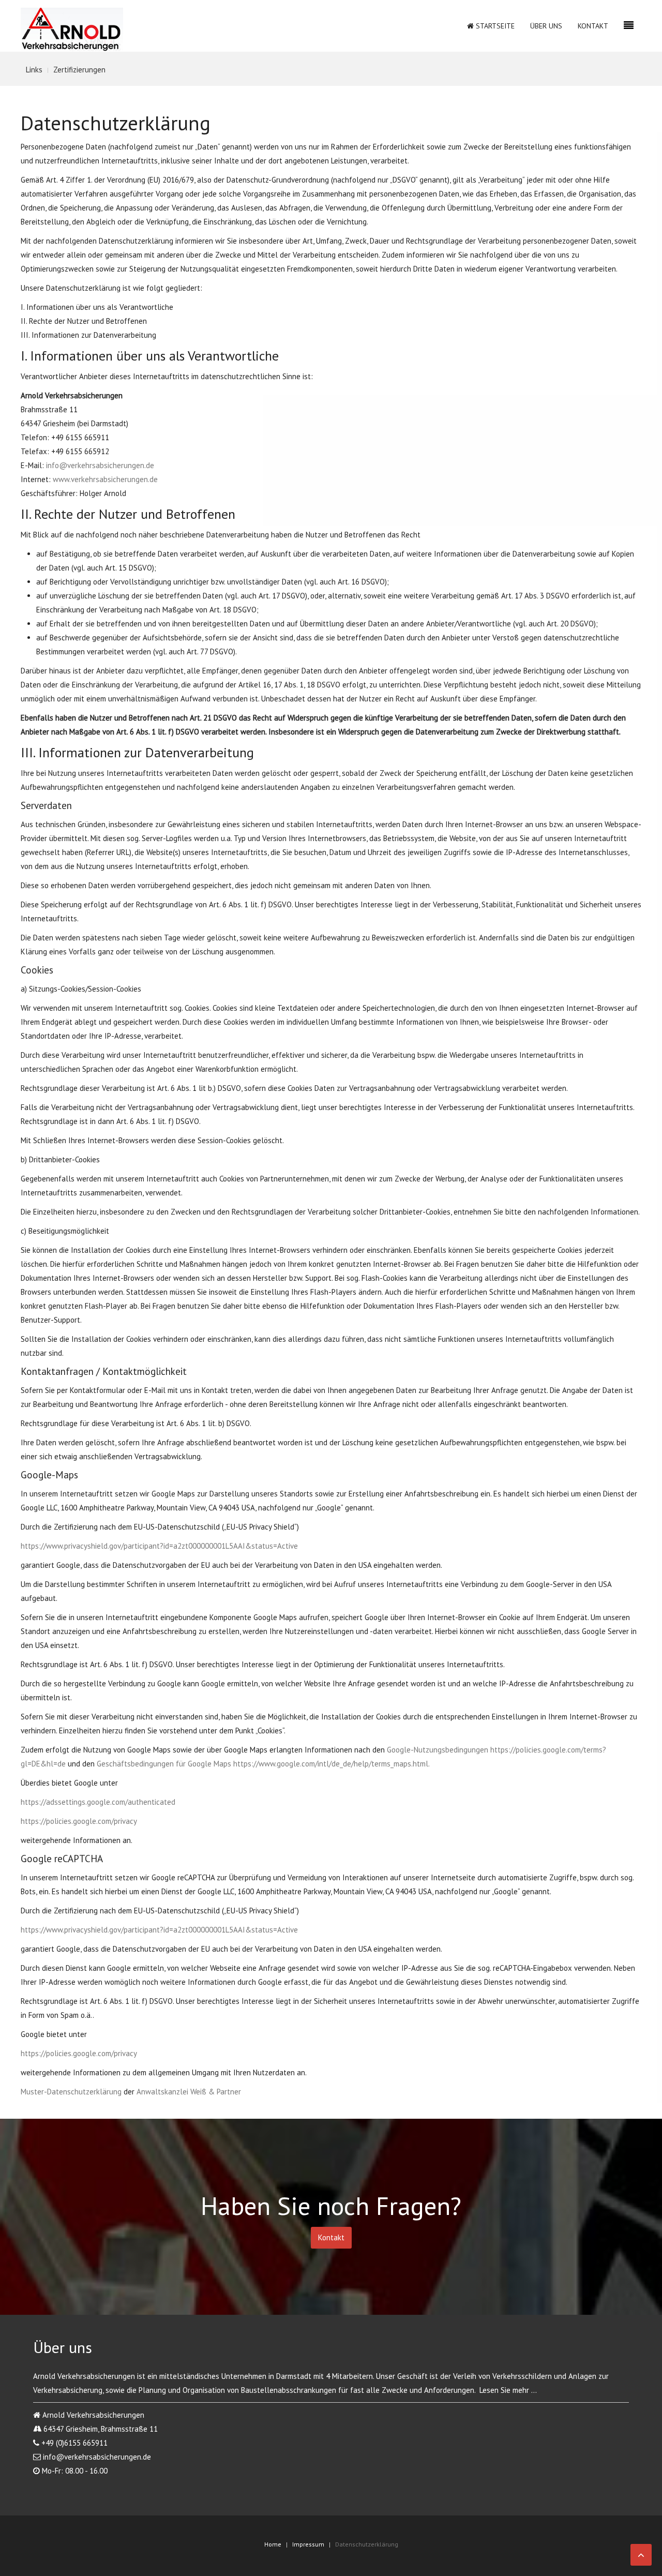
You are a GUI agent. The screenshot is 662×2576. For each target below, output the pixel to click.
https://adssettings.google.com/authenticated (98, 1802)
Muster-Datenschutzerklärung (71, 2092)
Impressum (308, 2544)
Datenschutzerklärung (367, 2544)
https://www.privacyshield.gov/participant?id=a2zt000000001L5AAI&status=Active (159, 1546)
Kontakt (593, 26)
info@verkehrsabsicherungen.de (100, 465)
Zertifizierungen (79, 70)
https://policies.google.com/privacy (79, 1821)
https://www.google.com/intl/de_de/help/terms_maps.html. (332, 1764)
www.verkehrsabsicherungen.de (105, 479)
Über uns (546, 26)
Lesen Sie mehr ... (508, 2390)
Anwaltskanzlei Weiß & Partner (189, 2092)
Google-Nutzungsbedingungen (438, 1750)
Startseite (494, 26)
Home (273, 2544)
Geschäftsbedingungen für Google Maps (164, 1764)
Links (34, 70)
